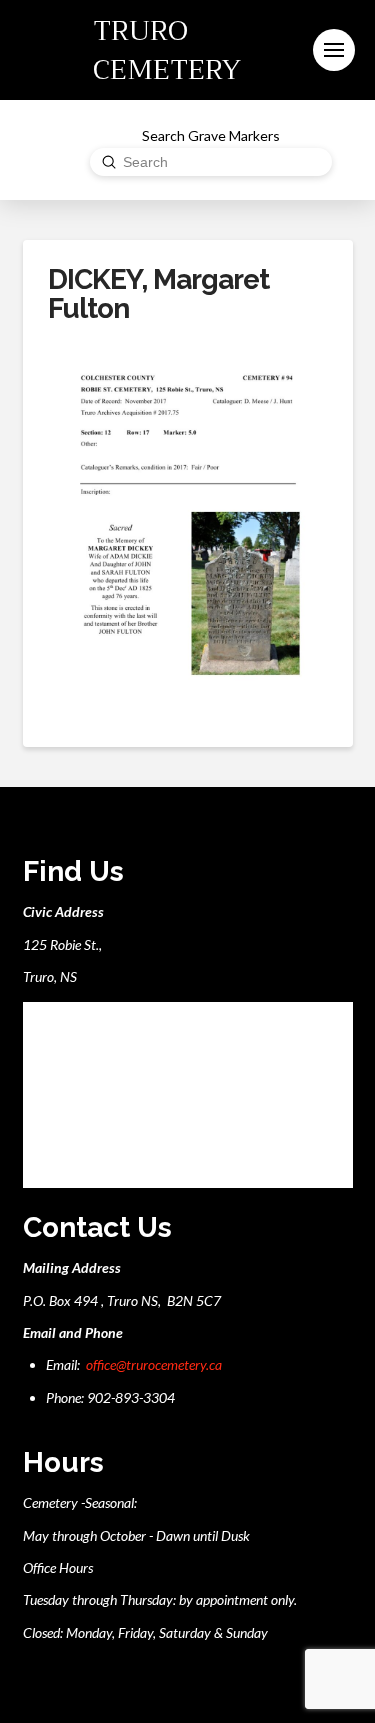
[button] (334, 50)
